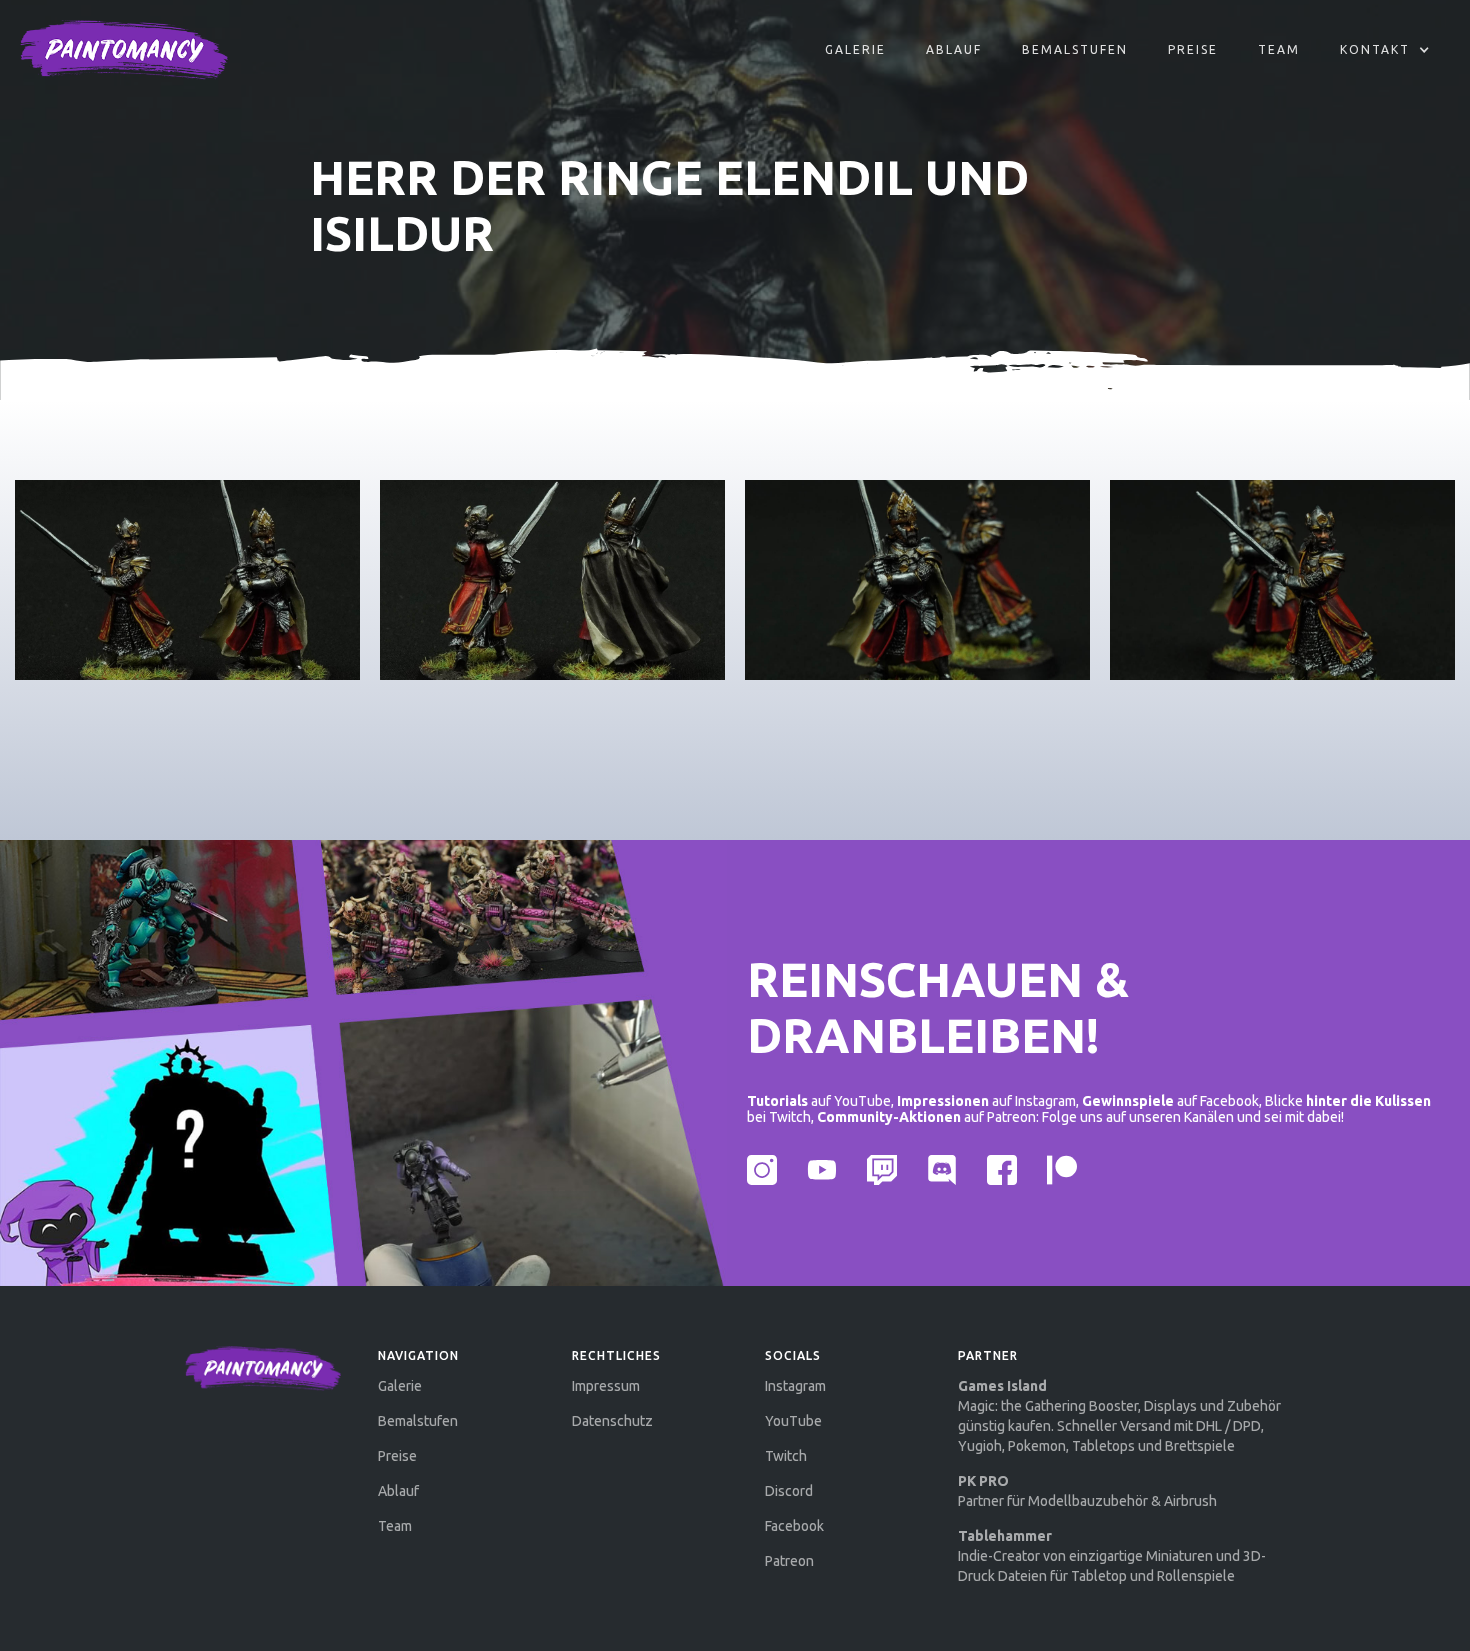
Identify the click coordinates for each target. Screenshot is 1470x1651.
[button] (1385, 50)
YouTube (793, 1421)
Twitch (786, 1456)
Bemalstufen (1075, 49)
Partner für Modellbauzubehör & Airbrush (1087, 1491)
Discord (789, 1491)
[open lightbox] (187, 580)
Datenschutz (612, 1421)
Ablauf (398, 1491)
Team (1279, 49)
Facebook (794, 1526)
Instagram (795, 1386)
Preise (1193, 49)
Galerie (855, 49)
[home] (124, 50)
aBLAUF (954, 49)
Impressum (606, 1386)
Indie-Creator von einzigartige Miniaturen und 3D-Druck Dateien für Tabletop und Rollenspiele (1112, 1556)
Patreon (789, 1561)
